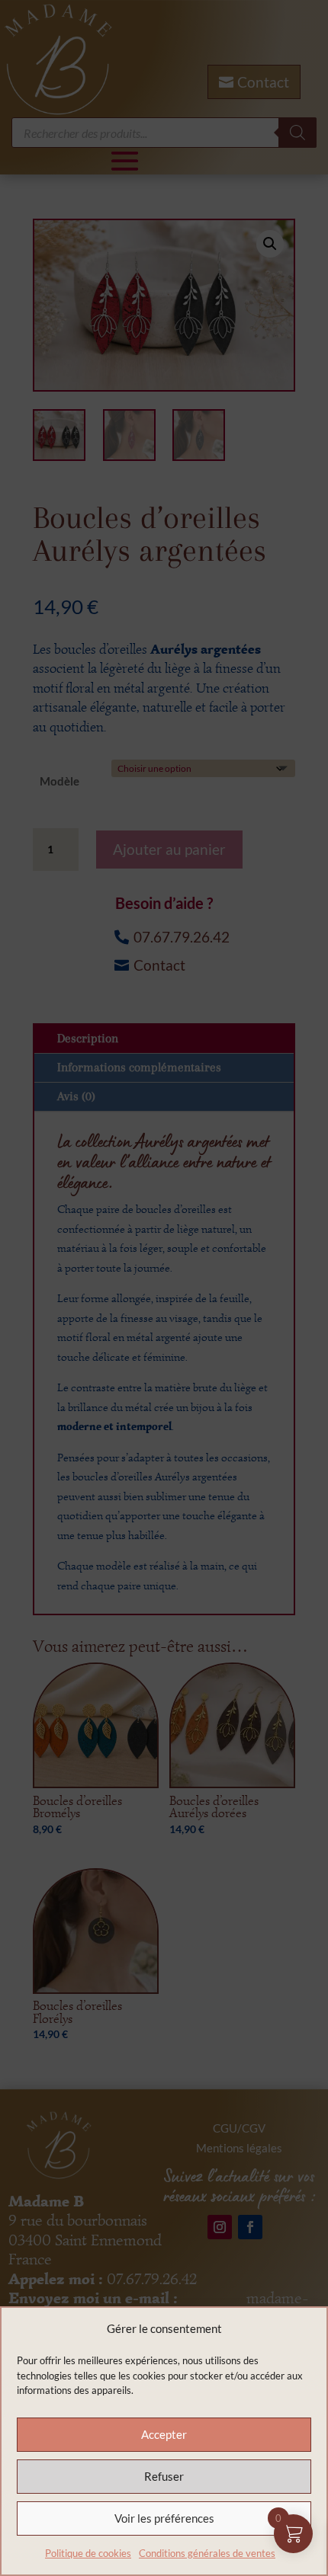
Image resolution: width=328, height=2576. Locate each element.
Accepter (164, 2434)
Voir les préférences (164, 2518)
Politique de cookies (88, 2553)
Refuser (164, 2476)
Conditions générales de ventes (207, 2553)
